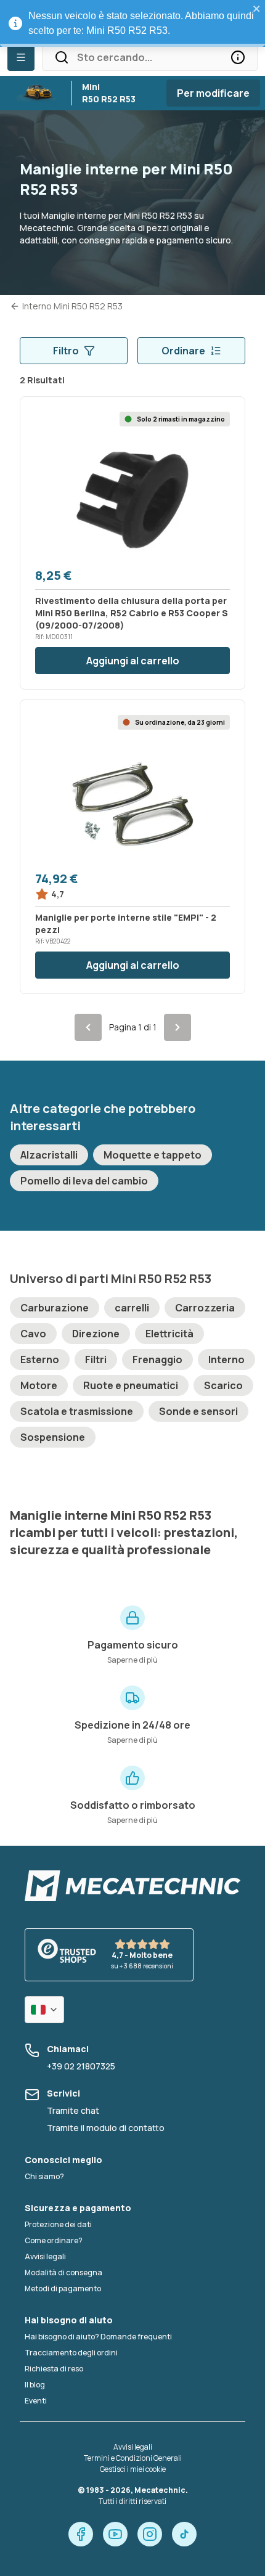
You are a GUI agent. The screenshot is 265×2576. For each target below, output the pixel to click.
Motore (39, 1385)
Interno (226, 1359)
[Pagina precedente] (88, 1027)
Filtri (96, 1359)
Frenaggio (157, 1359)
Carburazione (55, 1308)
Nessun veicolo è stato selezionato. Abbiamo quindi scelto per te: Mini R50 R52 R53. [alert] (141, 23)
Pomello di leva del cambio (84, 1181)
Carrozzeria (205, 1308)
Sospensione (53, 1437)
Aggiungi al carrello (133, 661)
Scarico (223, 1385)
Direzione (96, 1334)
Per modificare (213, 93)
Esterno (40, 1359)
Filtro (66, 351)
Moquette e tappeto (153, 1155)
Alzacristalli (49, 1155)
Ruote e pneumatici (131, 1385)
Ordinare (183, 351)
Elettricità (169, 1334)
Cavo (33, 1334)
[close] (257, 9)
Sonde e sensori (198, 1411)
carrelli (132, 1308)
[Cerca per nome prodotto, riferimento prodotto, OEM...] (238, 57)
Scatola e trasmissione (77, 1411)
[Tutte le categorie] (21, 57)
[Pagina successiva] (177, 1027)
